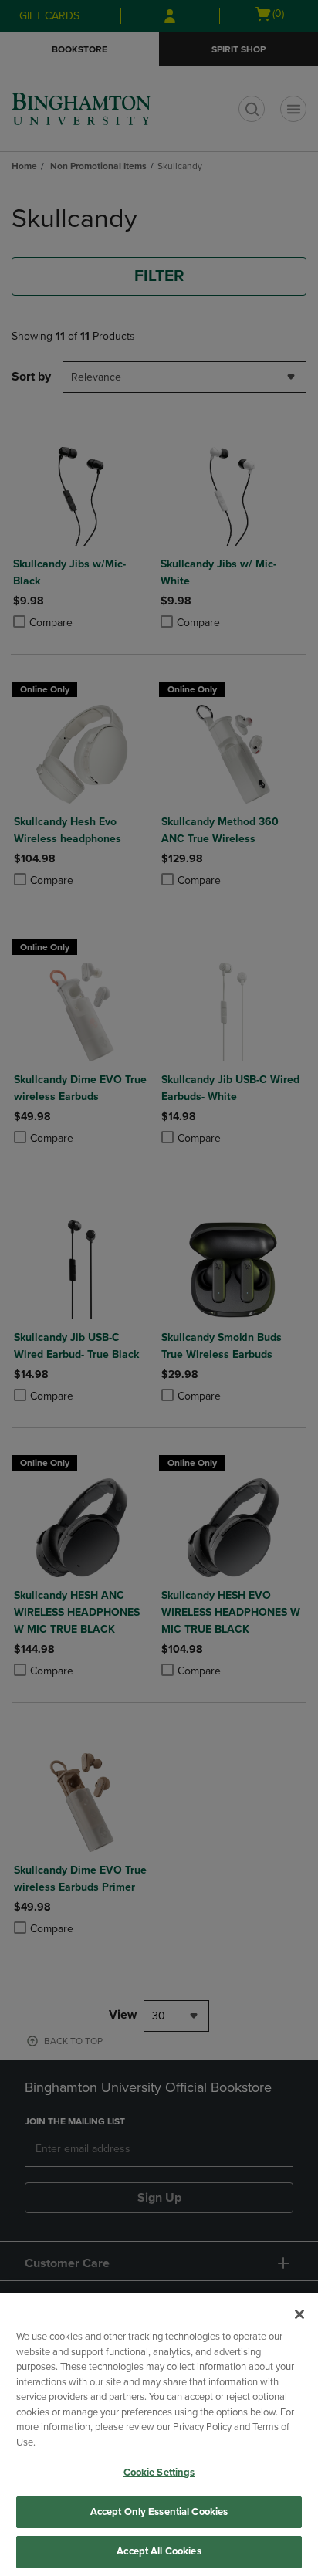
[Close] (299, 2314)
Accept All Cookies (159, 2551)
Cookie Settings (159, 2473)
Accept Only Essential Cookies (159, 2512)
